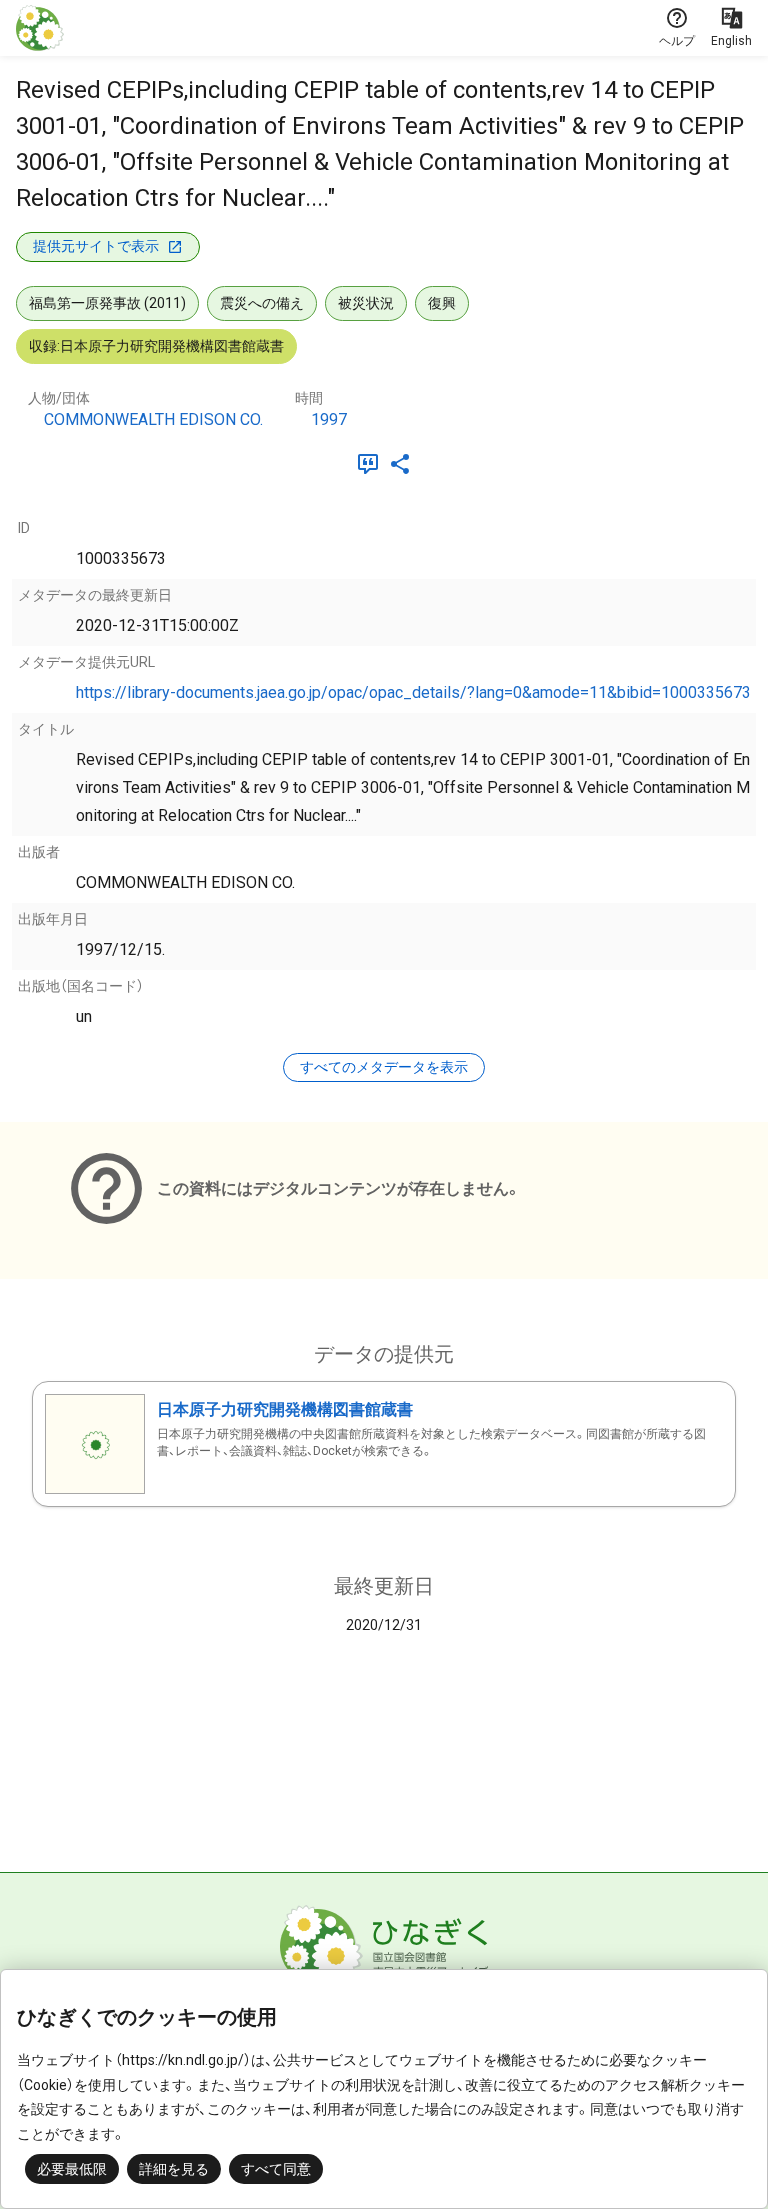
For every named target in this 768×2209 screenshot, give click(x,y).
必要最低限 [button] (72, 2169)
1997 (329, 419)
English (731, 41)
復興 (442, 303)
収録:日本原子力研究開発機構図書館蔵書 (156, 346)
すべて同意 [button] (276, 2169)
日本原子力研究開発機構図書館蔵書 (285, 1409)
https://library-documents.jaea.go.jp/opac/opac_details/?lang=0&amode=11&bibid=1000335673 (413, 692)
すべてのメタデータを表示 (384, 1067)
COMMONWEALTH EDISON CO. (153, 419)
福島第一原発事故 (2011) (107, 303)
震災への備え (262, 303)
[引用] (372, 464)
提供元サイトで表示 (96, 246)
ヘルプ (677, 41)
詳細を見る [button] (174, 2169)
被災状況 (366, 303)
